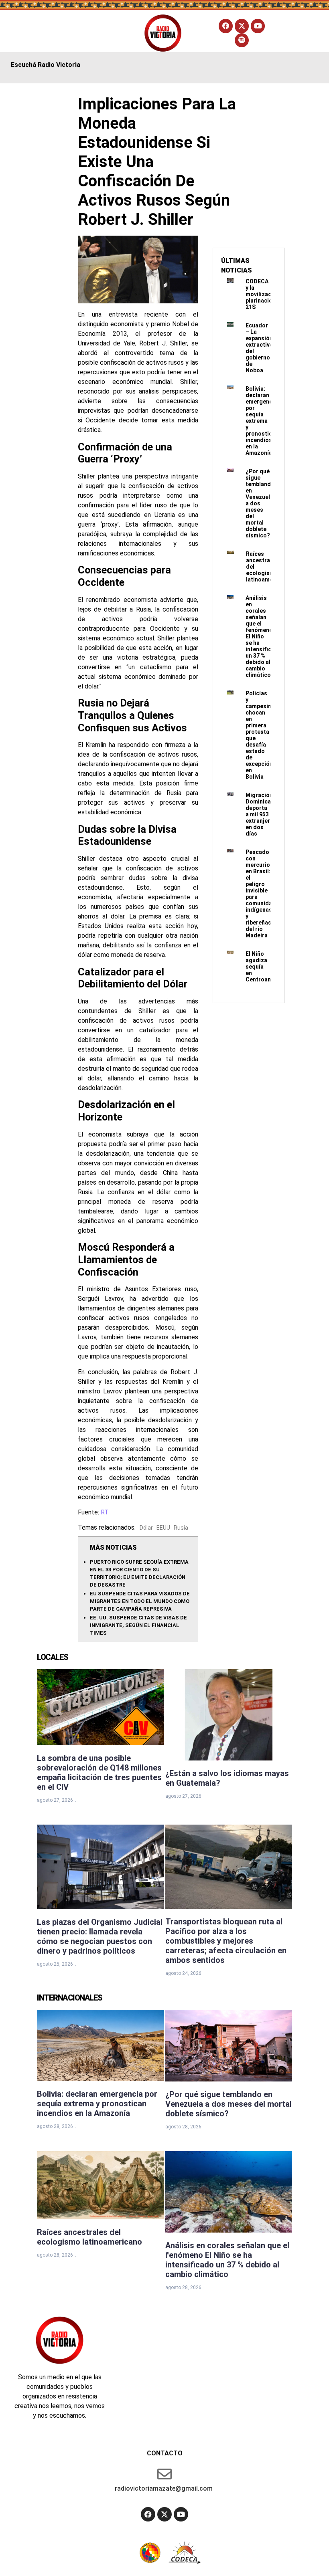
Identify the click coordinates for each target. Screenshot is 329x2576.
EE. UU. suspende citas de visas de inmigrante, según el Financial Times (138, 1625)
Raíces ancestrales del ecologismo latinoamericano (89, 2237)
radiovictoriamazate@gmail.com (164, 2488)
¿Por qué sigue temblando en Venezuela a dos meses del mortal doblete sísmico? (260, 503)
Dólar (146, 1528)
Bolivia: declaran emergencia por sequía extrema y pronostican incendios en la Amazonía (262, 421)
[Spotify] (242, 40)
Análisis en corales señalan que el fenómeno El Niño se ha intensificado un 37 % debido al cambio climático (264, 636)
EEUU (163, 1528)
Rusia (181, 1528)
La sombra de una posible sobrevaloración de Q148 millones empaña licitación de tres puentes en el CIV (99, 1773)
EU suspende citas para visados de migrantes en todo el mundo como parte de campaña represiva (140, 1601)
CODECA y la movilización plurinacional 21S (263, 294)
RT (105, 1512)
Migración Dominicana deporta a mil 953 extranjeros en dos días (261, 814)
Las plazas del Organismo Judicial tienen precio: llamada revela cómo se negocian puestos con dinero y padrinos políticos (100, 1936)
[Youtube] (258, 26)
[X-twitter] (242, 26)
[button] (54, 33)
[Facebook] (226, 26)
